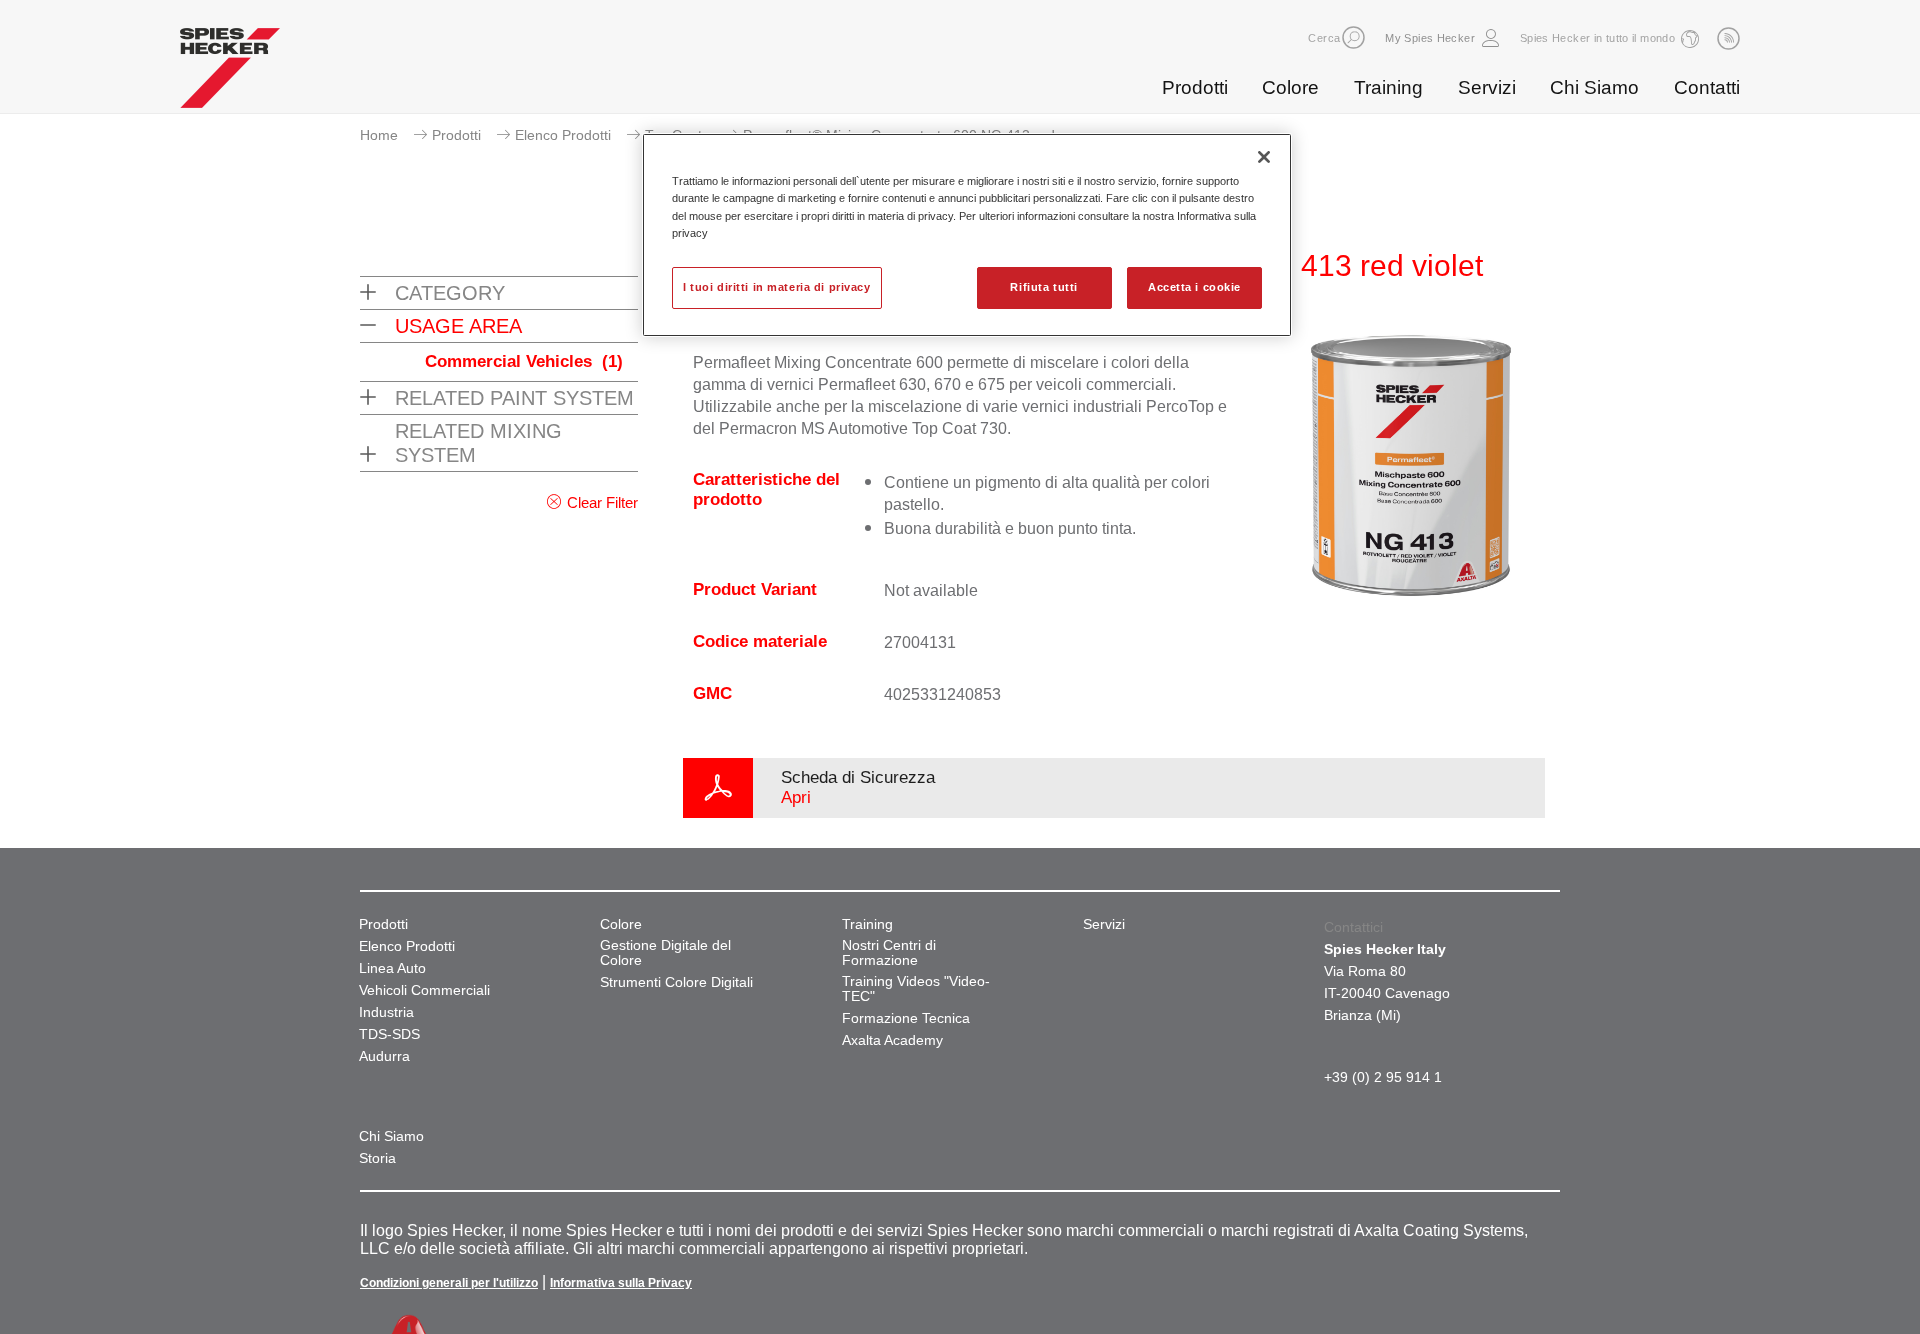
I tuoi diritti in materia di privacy (777, 287)
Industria (386, 1012)
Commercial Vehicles (524, 361)
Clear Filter (602, 502)
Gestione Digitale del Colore (665, 953)
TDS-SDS (389, 1034)
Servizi (1487, 87)
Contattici (1353, 927)
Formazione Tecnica (906, 1018)
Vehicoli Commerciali (424, 990)
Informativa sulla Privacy (621, 1283)
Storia (377, 1158)
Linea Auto (392, 968)
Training (1388, 87)
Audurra (384, 1056)
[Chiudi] (1264, 157)
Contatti (1707, 87)
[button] (1353, 37)
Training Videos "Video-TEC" (916, 989)
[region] (967, 234)
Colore (1290, 87)
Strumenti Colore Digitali (676, 982)
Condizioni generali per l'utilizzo (449, 1283)
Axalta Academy (892, 1040)
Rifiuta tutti (1043, 287)
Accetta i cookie (1194, 287)
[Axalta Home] (230, 73)
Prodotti (1195, 87)
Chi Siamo (1594, 87)
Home (379, 135)
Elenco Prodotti (563, 135)
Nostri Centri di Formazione (889, 953)
